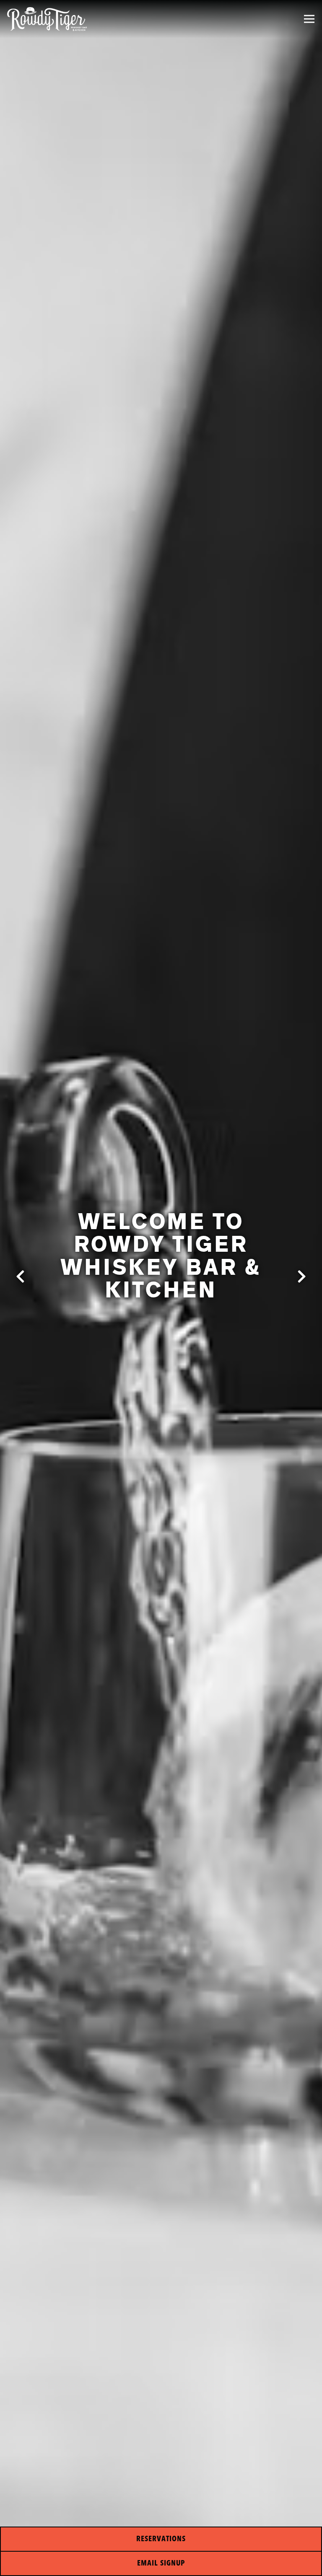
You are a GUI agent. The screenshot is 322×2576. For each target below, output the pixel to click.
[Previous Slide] (21, 1276)
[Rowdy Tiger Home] (47, 19)
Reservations (161, 2539)
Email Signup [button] (161, 2563)
